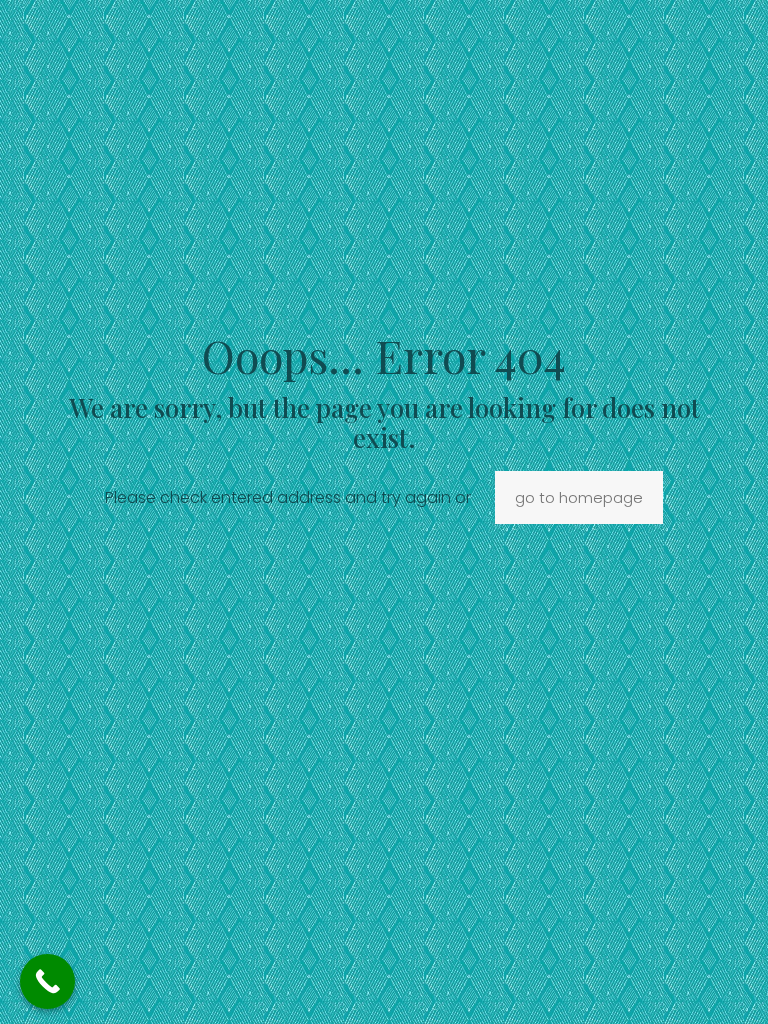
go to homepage (579, 497)
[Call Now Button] (47, 981)
